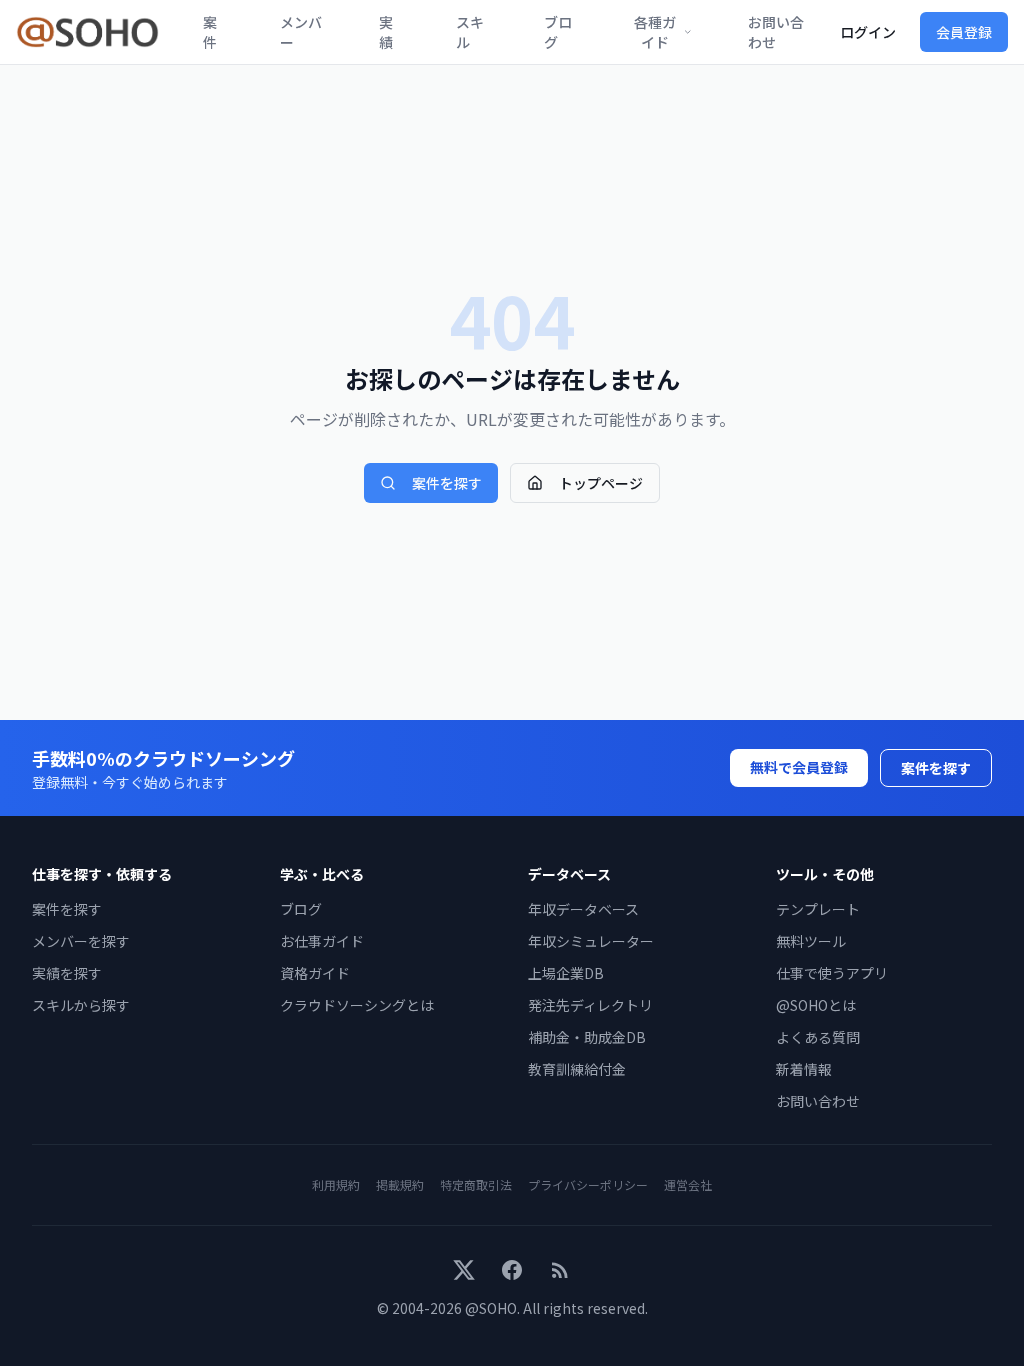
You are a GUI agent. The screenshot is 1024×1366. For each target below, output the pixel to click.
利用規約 (336, 1184)
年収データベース (583, 909)
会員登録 (964, 32)
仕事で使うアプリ (832, 973)
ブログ (558, 32)
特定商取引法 (476, 1184)
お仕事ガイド (322, 941)
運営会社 (688, 1184)
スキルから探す (81, 1005)
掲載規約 (400, 1184)
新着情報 (804, 1069)
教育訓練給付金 (577, 1069)
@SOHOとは (816, 1005)
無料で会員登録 (799, 767)
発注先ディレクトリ (590, 1005)
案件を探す (447, 483)
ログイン (868, 32)
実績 (386, 32)
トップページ (601, 483)
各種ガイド (655, 32)
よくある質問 (818, 1037)
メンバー (301, 32)
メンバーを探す (81, 941)
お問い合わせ (776, 32)
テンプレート (818, 909)
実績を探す (67, 973)
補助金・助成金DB (587, 1037)
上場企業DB (566, 973)
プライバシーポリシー (588, 1184)
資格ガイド (315, 973)
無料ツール (811, 941)
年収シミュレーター (591, 941)
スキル (470, 32)
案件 (210, 32)
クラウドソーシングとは (357, 1005)
